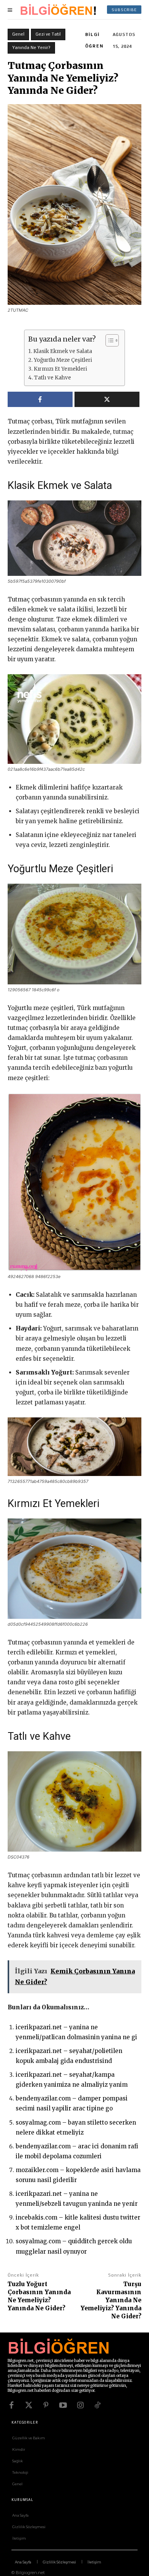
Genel (18, 34)
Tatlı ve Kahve (53, 378)
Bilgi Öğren (94, 40)
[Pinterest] (46, 2405)
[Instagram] (80, 2405)
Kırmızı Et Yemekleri (60, 369)
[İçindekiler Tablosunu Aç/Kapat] (108, 340)
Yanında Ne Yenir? (31, 47)
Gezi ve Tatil (48, 34)
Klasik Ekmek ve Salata (63, 351)
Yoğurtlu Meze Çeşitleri (63, 360)
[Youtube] (63, 2405)
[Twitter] (29, 2405)
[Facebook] (11, 2405)
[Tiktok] (97, 2405)
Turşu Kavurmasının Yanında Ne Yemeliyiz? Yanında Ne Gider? (111, 2300)
